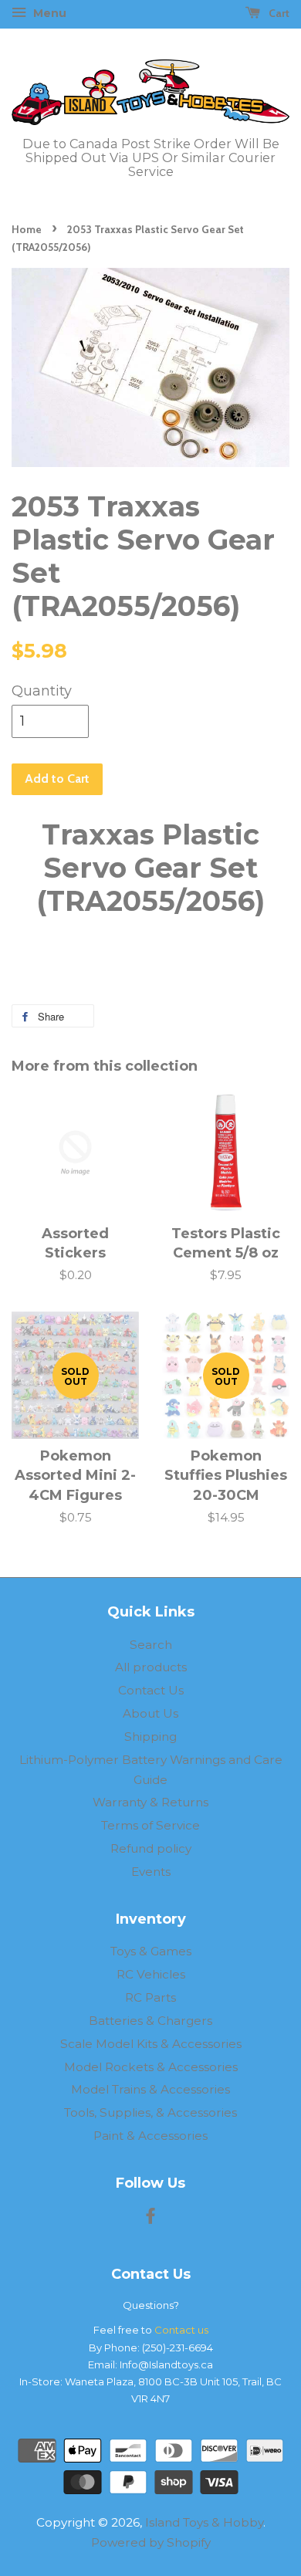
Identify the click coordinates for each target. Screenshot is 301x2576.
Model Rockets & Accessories (151, 2067)
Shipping (150, 1737)
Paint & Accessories (150, 2136)
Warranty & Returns (150, 1802)
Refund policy (151, 1848)
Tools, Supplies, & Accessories (150, 2112)
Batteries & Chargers (150, 2021)
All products (151, 1667)
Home (27, 229)
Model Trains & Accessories (150, 2089)
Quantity (42, 691)
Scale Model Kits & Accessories (151, 2044)
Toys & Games (151, 1951)
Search (151, 1645)
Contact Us (151, 1690)
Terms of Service (150, 1825)
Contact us (181, 2330)
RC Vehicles (151, 1974)
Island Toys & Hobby (204, 2522)
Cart (278, 13)
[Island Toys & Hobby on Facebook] (150, 2218)
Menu (48, 13)
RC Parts (150, 1997)
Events (151, 1872)
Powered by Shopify (151, 2542)
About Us (150, 1713)
